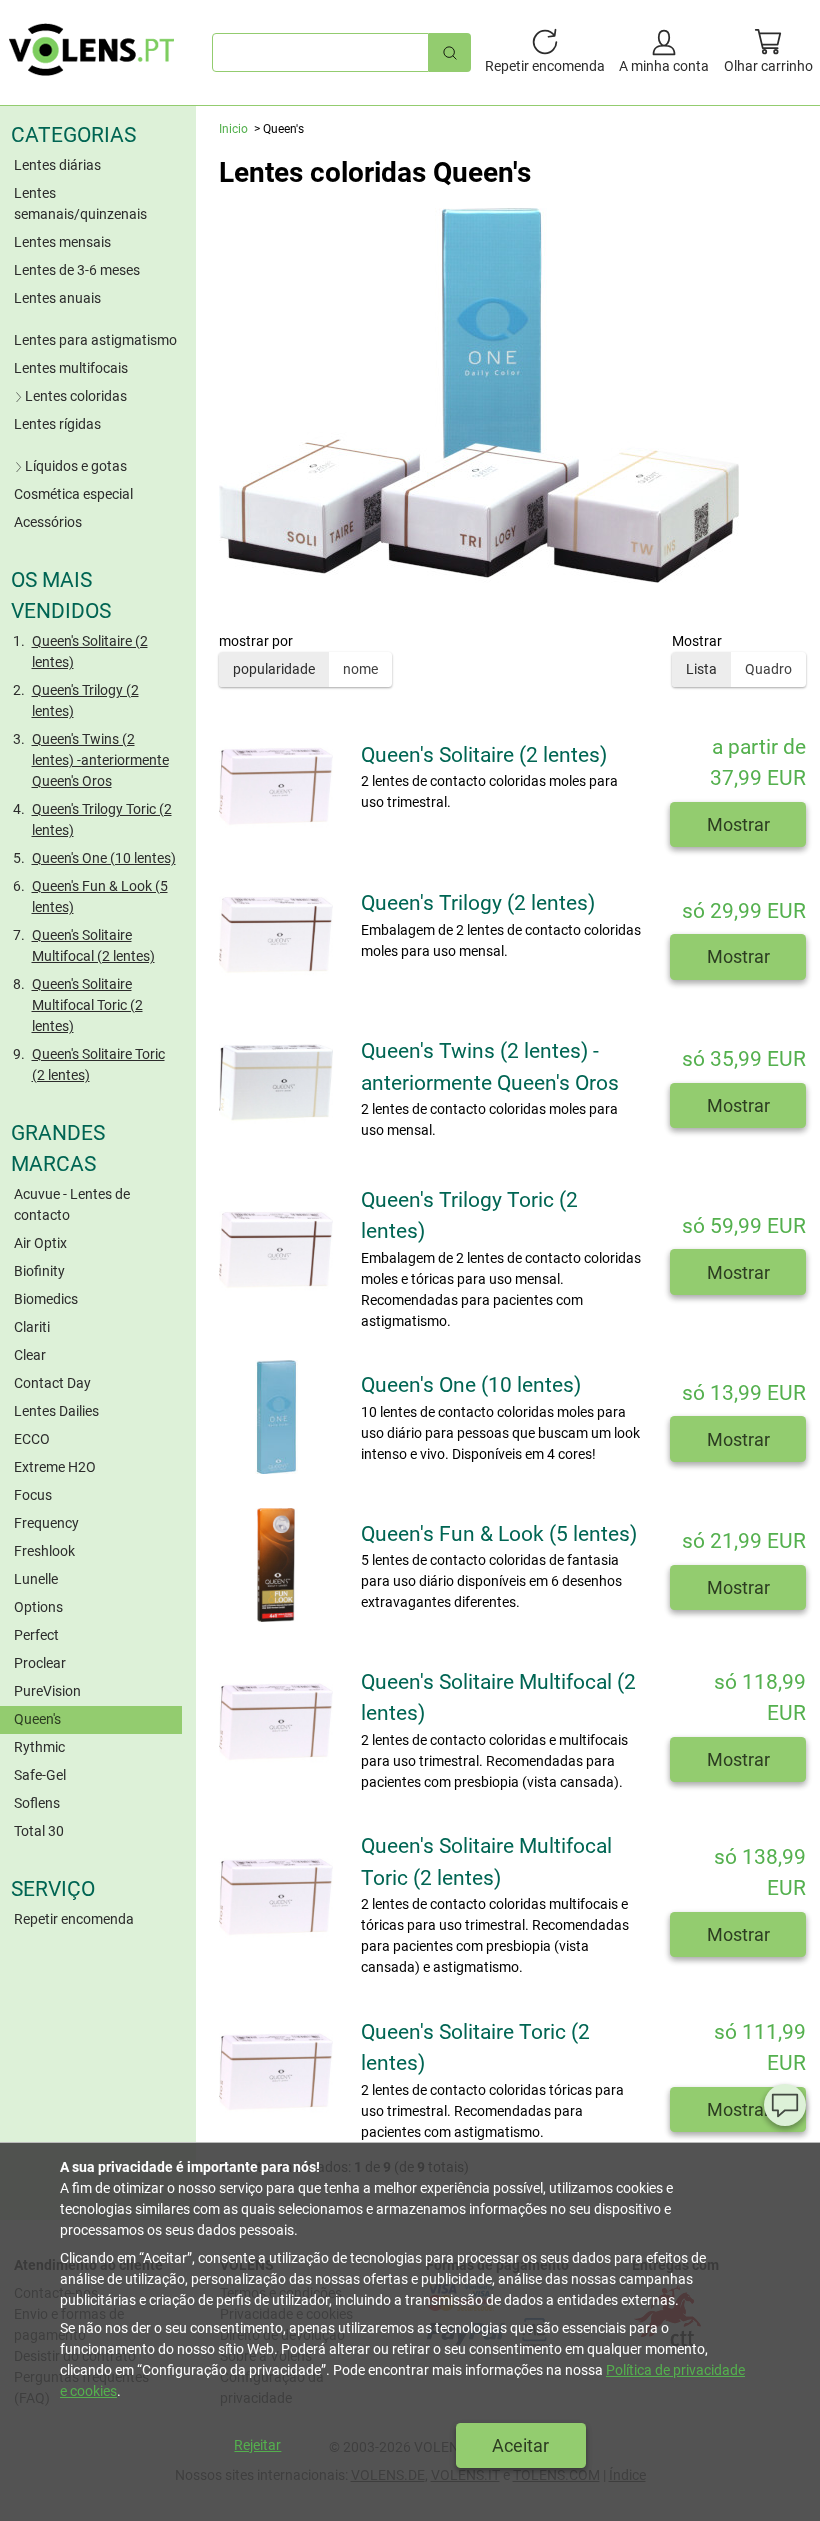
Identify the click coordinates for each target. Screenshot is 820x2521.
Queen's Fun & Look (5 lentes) (100, 896)
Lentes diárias (57, 165)
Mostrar (738, 824)
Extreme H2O (55, 1467)
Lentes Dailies (56, 1411)
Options (38, 1607)
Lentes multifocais (71, 368)
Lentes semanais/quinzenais (80, 203)
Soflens (37, 1803)
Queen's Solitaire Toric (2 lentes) (98, 1064)
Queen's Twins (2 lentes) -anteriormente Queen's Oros (100, 760)
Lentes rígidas (57, 424)
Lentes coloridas (76, 396)
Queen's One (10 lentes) (104, 858)
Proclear (40, 1663)
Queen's (37, 1719)
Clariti (32, 1327)
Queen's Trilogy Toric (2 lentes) (102, 819)
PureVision (47, 1691)
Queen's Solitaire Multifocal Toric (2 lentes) (87, 1005)
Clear (30, 1355)
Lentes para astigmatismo (95, 340)
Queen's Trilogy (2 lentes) (85, 700)
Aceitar (520, 2445)
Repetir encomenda (74, 1919)
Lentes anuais (57, 298)
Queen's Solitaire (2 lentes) (90, 651)
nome (360, 669)
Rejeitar (257, 2445)
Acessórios (48, 522)
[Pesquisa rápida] (450, 52)
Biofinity (39, 1271)
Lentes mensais (62, 242)
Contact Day (52, 1383)
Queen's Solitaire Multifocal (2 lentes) (93, 945)
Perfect (36, 1635)
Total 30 (39, 1831)
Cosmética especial (73, 494)
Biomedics (46, 1299)
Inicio (233, 129)
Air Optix (40, 1243)
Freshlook (44, 1551)
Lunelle (36, 1579)
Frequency (46, 1523)
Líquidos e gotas (76, 466)
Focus (33, 1495)
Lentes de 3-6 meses (77, 270)
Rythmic (39, 1747)
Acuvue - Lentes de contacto (72, 1204)
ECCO (32, 1439)
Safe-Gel (40, 1775)
